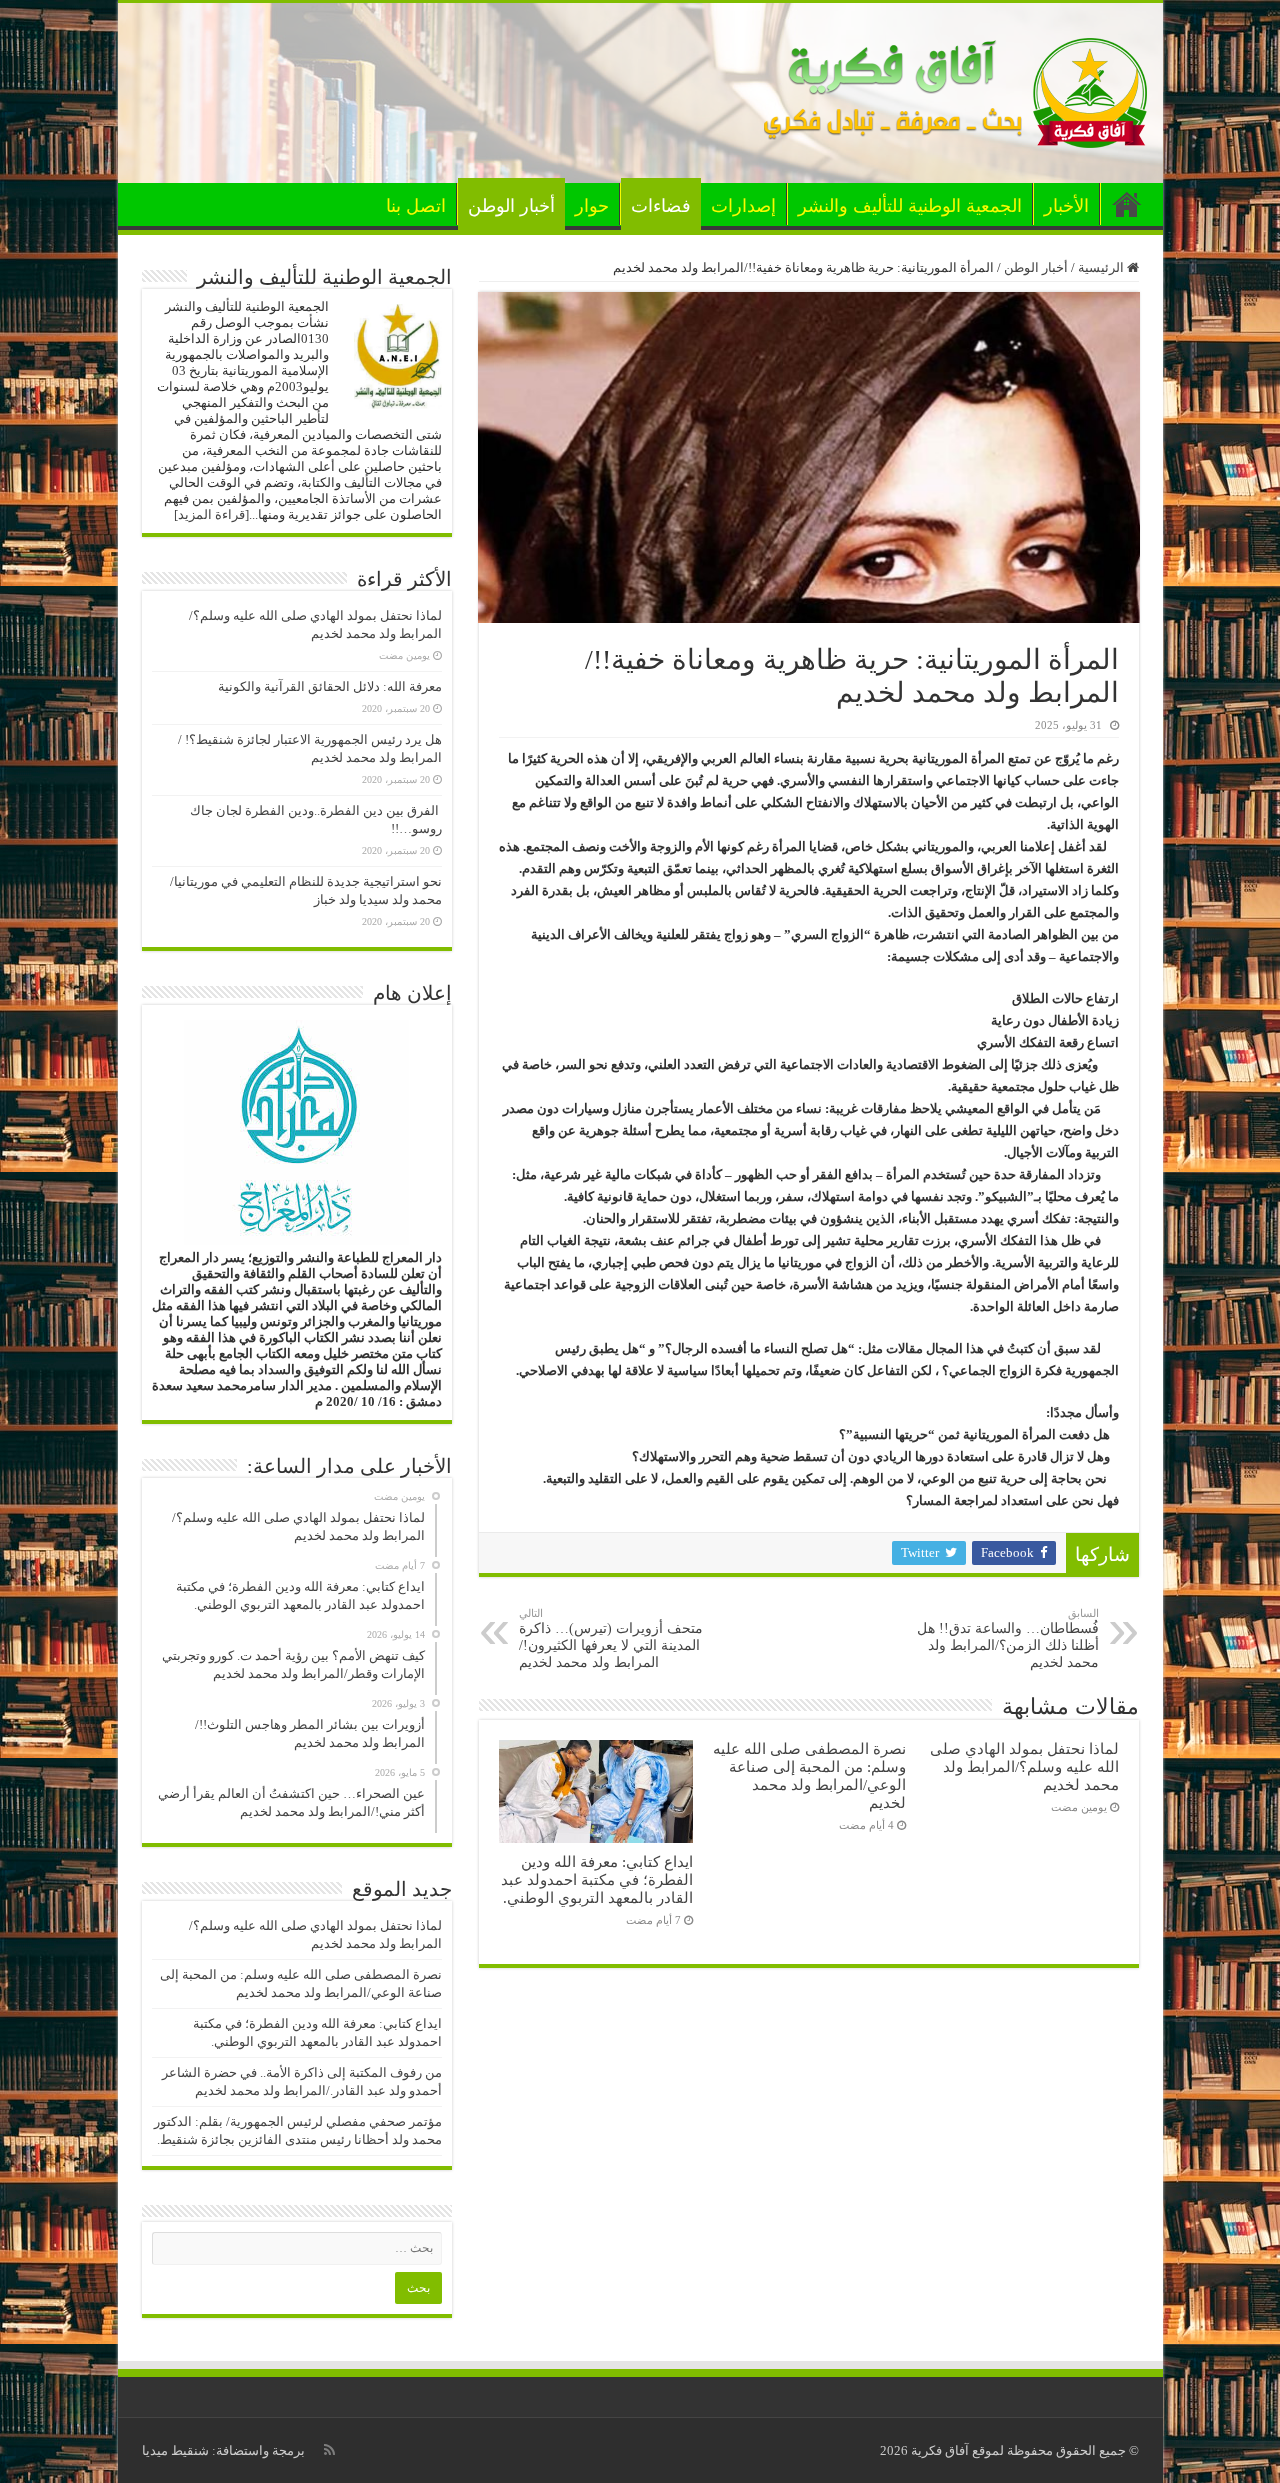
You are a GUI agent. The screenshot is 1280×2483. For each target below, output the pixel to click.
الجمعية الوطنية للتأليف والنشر (910, 206)
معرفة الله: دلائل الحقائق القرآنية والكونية (330, 686)
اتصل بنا (416, 206)
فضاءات (661, 206)
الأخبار (1066, 206)
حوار (592, 206)
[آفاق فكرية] (956, 88)
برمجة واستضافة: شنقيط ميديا (223, 2450)
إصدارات (743, 206)
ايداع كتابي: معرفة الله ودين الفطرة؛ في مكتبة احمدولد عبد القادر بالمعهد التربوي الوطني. (597, 1879)
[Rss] (329, 2450)
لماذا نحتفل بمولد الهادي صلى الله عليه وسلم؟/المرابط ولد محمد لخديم (1024, 1766)
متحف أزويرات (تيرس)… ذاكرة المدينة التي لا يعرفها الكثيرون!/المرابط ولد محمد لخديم (611, 1638)
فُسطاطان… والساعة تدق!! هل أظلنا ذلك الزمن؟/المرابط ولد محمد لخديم (1008, 1638)
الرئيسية (1127, 204)
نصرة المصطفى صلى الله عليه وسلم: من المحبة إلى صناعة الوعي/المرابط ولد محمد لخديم (809, 1775)
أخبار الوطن (511, 206)
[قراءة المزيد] (211, 514)
